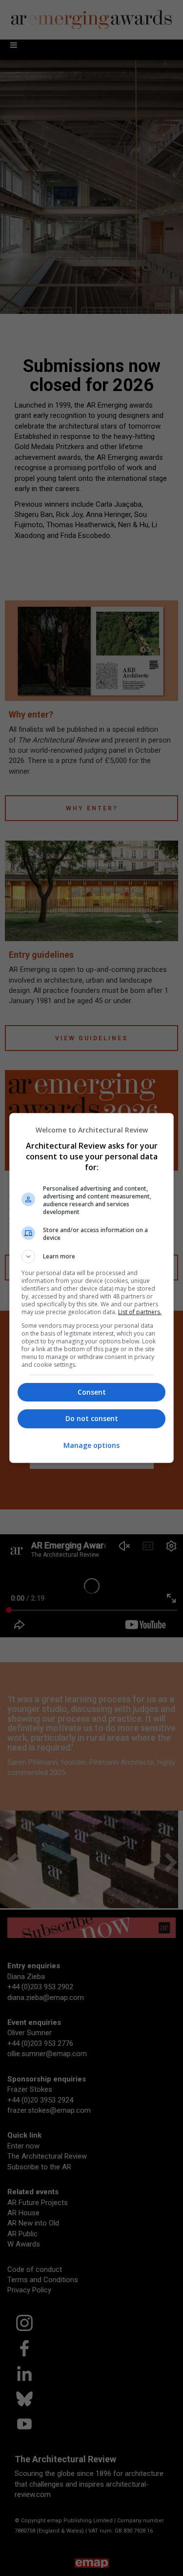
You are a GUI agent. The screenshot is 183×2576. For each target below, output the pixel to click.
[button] (92, 1257)
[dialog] (92, 1288)
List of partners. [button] (140, 1312)
